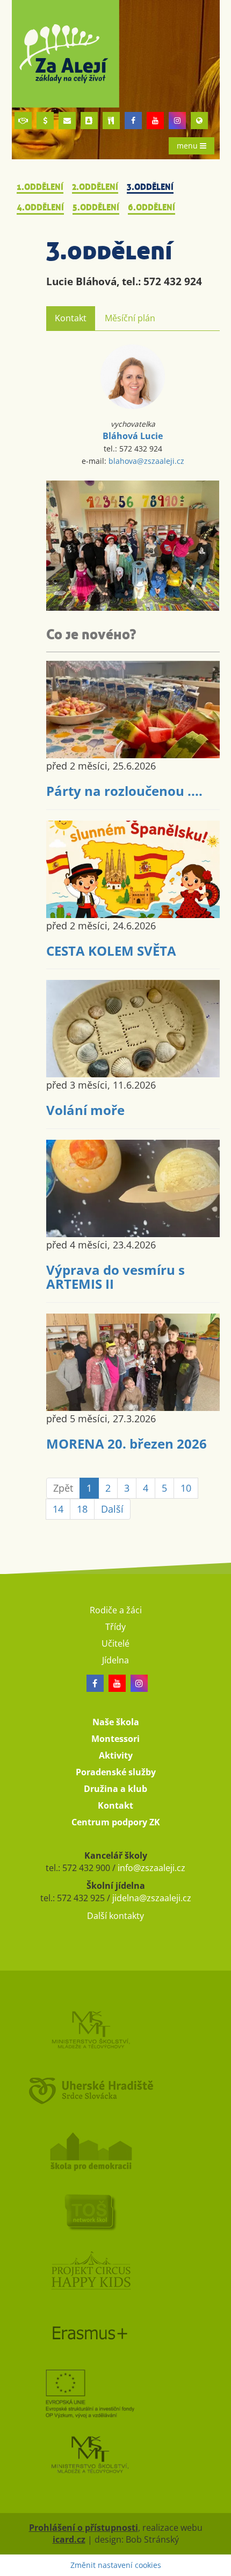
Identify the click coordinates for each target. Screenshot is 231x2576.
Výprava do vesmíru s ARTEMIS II (115, 1277)
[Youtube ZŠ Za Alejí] (155, 121)
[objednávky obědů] (111, 121)
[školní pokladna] (45, 121)
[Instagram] (177, 121)
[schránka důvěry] (23, 121)
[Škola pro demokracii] (116, 2151)
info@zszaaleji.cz (151, 1868)
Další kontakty (115, 1916)
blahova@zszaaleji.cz (146, 461)
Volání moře (85, 1110)
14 (58, 1509)
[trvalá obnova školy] (116, 2211)
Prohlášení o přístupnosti (84, 2528)
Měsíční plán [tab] (130, 318)
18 (82, 1509)
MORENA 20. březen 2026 (127, 1444)
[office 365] (67, 121)
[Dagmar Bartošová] (133, 546)
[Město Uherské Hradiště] (116, 2090)
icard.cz (69, 2539)
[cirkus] (116, 2272)
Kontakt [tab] (71, 318)
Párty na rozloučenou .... (124, 791)
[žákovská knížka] (89, 121)
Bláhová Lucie (133, 436)
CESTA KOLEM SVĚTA (111, 951)
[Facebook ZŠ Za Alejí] (133, 121)
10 (186, 1488)
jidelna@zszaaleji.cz (152, 1898)
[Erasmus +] (199, 121)
